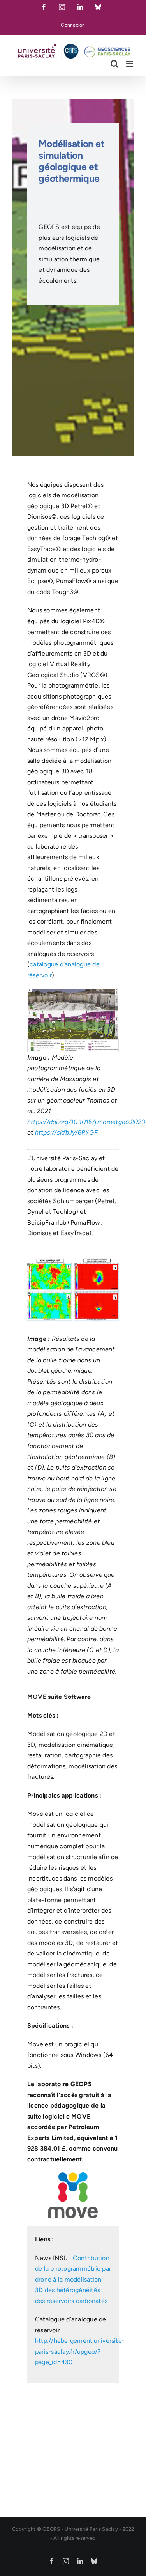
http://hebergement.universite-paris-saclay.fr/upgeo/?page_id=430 (80, 2351)
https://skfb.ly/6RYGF (66, 1132)
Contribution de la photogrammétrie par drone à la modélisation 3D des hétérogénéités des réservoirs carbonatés (73, 2279)
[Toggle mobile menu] (130, 64)
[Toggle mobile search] (114, 64)
